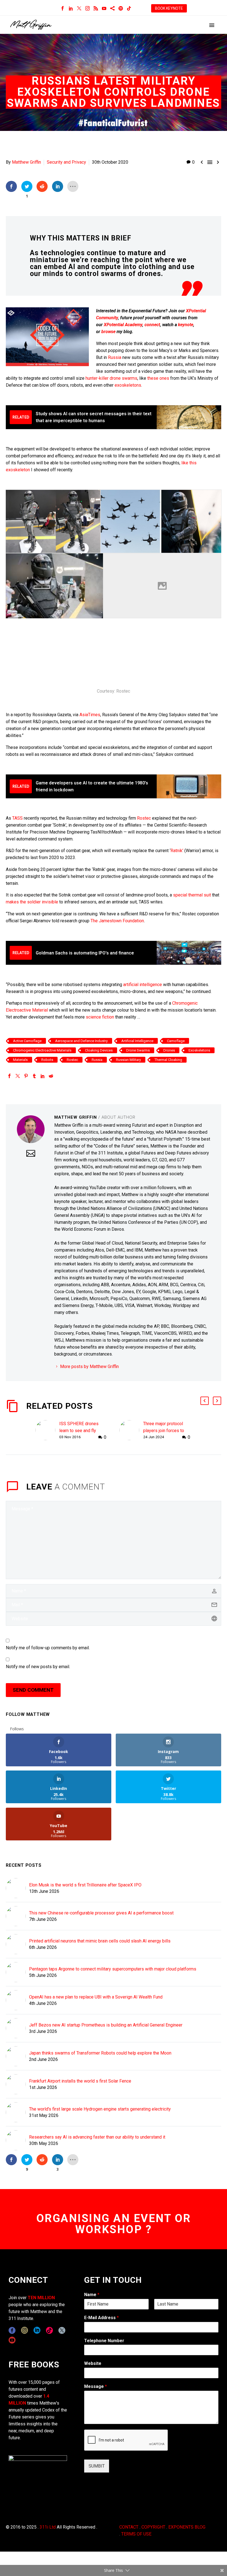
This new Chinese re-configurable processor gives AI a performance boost (101, 1913)
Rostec (144, 818)
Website (93, 2363)
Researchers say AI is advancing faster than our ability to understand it (97, 2137)
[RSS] (96, 8)
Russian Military (128, 1060)
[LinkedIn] (71, 8)
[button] (205, 1401)
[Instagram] (87, 8)
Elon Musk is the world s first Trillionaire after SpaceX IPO (85, 1885)
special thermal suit (192, 895)
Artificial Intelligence (137, 1041)
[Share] (112, 8)
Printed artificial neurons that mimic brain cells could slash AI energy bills (100, 1941)
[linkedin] (37, 2330)
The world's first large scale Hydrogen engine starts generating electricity (100, 2109)
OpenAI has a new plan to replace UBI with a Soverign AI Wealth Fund (96, 1997)
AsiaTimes (90, 715)
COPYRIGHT (153, 2527)
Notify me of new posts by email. (38, 1667)
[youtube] (12, 2340)
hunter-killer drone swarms (111, 378)
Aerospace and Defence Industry (81, 1041)
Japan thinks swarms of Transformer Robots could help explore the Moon (100, 2053)
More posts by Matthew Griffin (89, 1366)
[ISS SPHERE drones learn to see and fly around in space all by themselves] (47, 1431)
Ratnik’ (177, 851)
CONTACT (129, 2527)
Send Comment (33, 1690)
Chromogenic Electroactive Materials (42, 1050)
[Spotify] (121, 8)
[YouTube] (104, 8)
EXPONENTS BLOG (187, 2527)
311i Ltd (48, 2527)
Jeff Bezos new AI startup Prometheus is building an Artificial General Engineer (106, 2025)
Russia (115, 357)
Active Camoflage (27, 1041)
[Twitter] (79, 8)
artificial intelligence (143, 985)
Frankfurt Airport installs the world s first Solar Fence (80, 2081)
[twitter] (62, 2330)
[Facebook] (63, 8)
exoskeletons (128, 385)
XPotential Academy (123, 325)
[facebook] (12, 2330)
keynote (186, 325)
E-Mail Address (101, 2318)
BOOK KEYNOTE (169, 8)
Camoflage (176, 1041)
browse (108, 332)
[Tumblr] (34, 1076)
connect (152, 325)
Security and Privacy (66, 162)
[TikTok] (129, 8)
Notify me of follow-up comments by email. (48, 1648)
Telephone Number (104, 2341)
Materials (20, 1060)
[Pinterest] (26, 1076)
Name (92, 2295)
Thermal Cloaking (168, 1060)
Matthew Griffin (26, 162)
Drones (169, 1050)
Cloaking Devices (99, 1050)
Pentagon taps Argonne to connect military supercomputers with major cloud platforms (113, 1969)
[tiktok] (49, 2330)
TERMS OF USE (136, 2534)
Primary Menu (212, 25)
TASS (17, 818)
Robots (47, 1060)
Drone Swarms (138, 1050)
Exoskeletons (199, 1050)
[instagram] (24, 2330)
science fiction (100, 1017)
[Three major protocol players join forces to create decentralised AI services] (131, 1431)
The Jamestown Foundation (117, 921)
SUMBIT (97, 2466)
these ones (158, 378)
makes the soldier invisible (32, 902)
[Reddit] (51, 1076)
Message (96, 2386)
